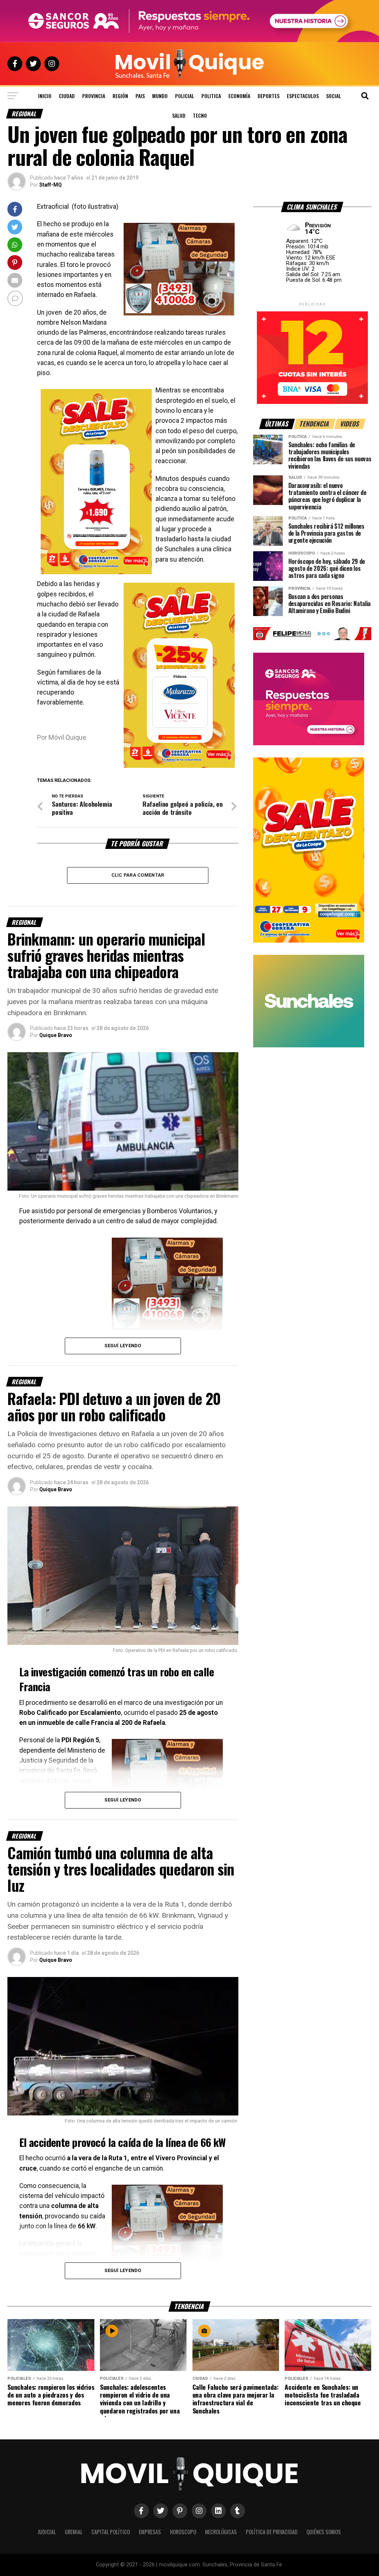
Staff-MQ (51, 185)
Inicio (45, 96)
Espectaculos (303, 96)
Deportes (269, 96)
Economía (239, 96)
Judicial (47, 2532)
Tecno (200, 115)
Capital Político (111, 2532)
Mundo (160, 96)
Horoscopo (183, 2532)
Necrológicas (221, 2532)
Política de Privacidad (272, 2532)
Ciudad (67, 96)
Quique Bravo (56, 1035)
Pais (140, 96)
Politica (211, 96)
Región (120, 96)
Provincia (94, 96)
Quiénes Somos (324, 2532)
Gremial (74, 2532)
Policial (185, 96)
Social (333, 96)
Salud (179, 115)
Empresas (150, 2532)
